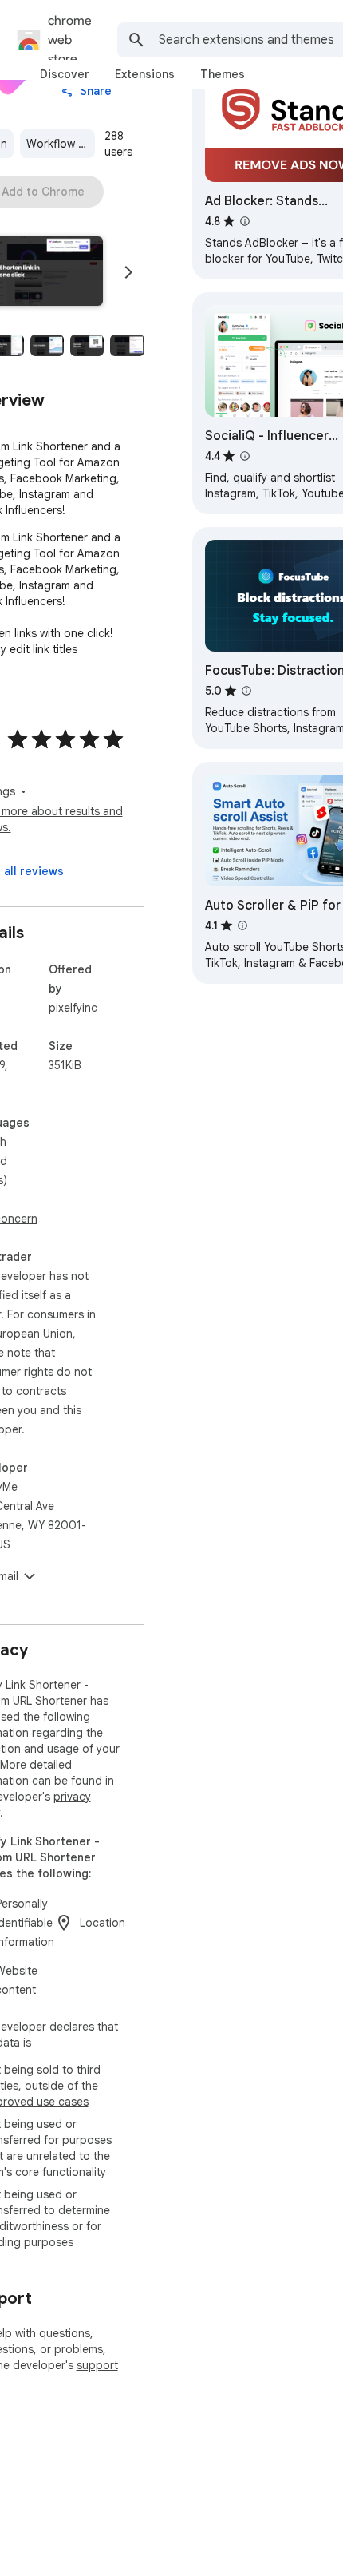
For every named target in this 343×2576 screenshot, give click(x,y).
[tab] (65, 74)
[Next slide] (128, 272)
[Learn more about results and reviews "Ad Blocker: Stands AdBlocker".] (245, 221)
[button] (47, 345)
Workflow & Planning (61, 144)
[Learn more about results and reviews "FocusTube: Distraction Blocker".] (246, 691)
